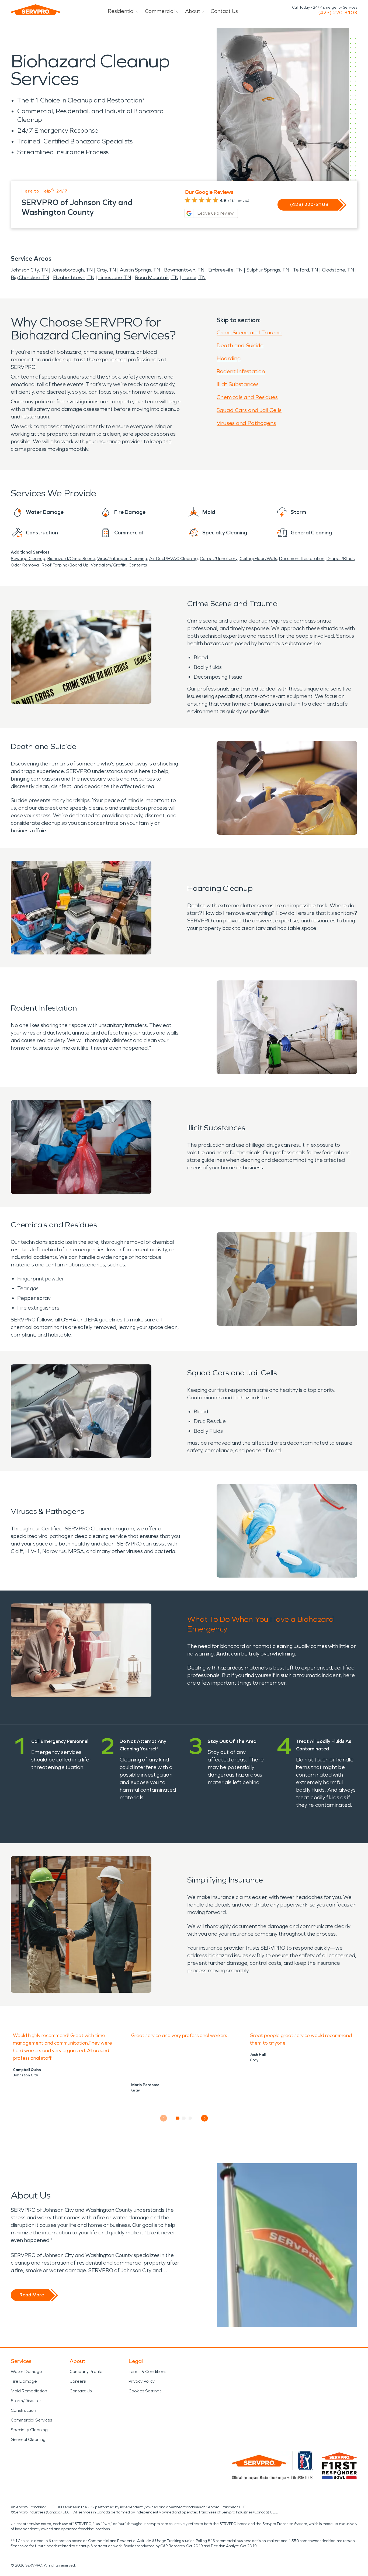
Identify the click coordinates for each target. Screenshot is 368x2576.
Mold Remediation (29, 2391)
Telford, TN (305, 270)
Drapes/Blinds (341, 559)
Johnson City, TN (29, 270)
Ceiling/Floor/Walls (258, 559)
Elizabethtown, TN (74, 277)
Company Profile (86, 2371)
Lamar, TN (194, 277)
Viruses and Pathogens (246, 423)
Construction (23, 2410)
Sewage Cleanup (28, 559)
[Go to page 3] (190, 2118)
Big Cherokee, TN (30, 277)
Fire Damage (24, 2381)
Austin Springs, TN (140, 270)
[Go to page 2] (184, 2118)
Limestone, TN (115, 277)
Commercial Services (31, 2420)
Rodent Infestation (241, 371)
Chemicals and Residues (247, 397)
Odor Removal (25, 565)
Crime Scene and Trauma (249, 332)
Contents (138, 565)
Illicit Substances (238, 384)
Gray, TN (106, 270)
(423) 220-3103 (338, 13)
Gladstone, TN (338, 270)
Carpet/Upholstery (219, 559)
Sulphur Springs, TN (268, 270)
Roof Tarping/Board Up (65, 565)
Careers (78, 2381)
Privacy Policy (142, 2381)
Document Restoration (302, 559)
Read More (32, 2295)
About (193, 11)
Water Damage (26, 2371)
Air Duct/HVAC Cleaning (173, 559)
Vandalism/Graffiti (109, 565)
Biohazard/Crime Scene (71, 559)
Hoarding (229, 358)
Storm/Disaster (26, 2401)
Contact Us (224, 11)
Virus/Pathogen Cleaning (122, 559)
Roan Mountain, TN (157, 277)
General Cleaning (28, 2439)
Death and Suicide (240, 345)
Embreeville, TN (225, 270)
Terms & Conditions (147, 2371)
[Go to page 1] (178, 2118)
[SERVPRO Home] (36, 10)
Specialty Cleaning (29, 2430)
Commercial (160, 11)
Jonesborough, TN (72, 270)
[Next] (205, 2118)
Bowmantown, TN (184, 270)
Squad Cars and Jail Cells (249, 410)
